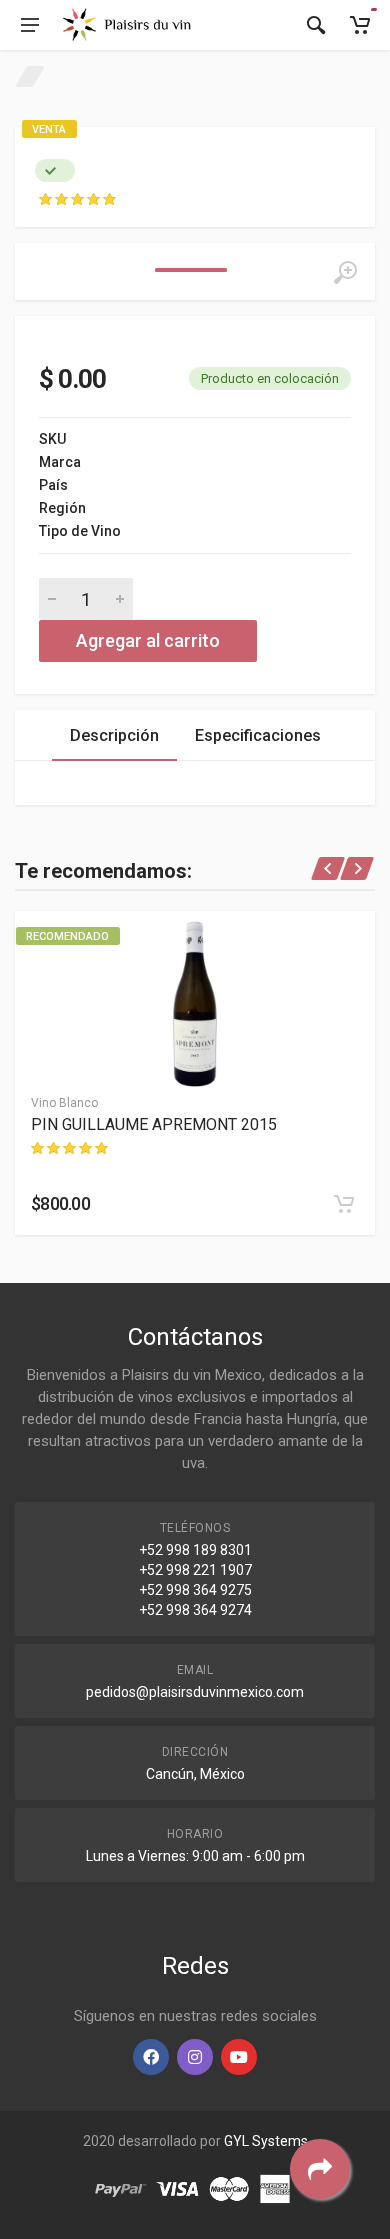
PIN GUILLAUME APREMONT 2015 (154, 1124)
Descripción (114, 735)
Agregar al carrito (148, 640)
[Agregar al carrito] (344, 1204)
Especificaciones (258, 735)
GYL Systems (266, 2141)
